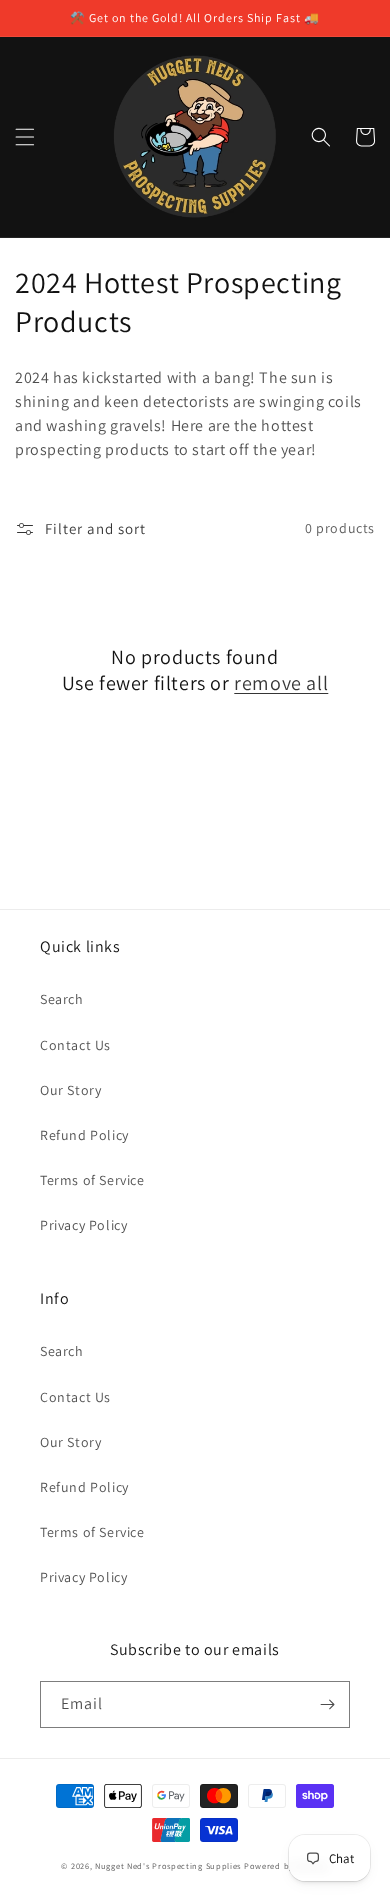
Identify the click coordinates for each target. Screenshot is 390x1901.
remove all (281, 683)
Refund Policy (84, 1135)
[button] (25, 137)
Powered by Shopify (286, 1865)
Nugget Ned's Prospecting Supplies (168, 1865)
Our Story (70, 1090)
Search (62, 999)
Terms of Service (92, 1180)
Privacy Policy (83, 1225)
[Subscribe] (327, 1704)
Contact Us (75, 1045)
